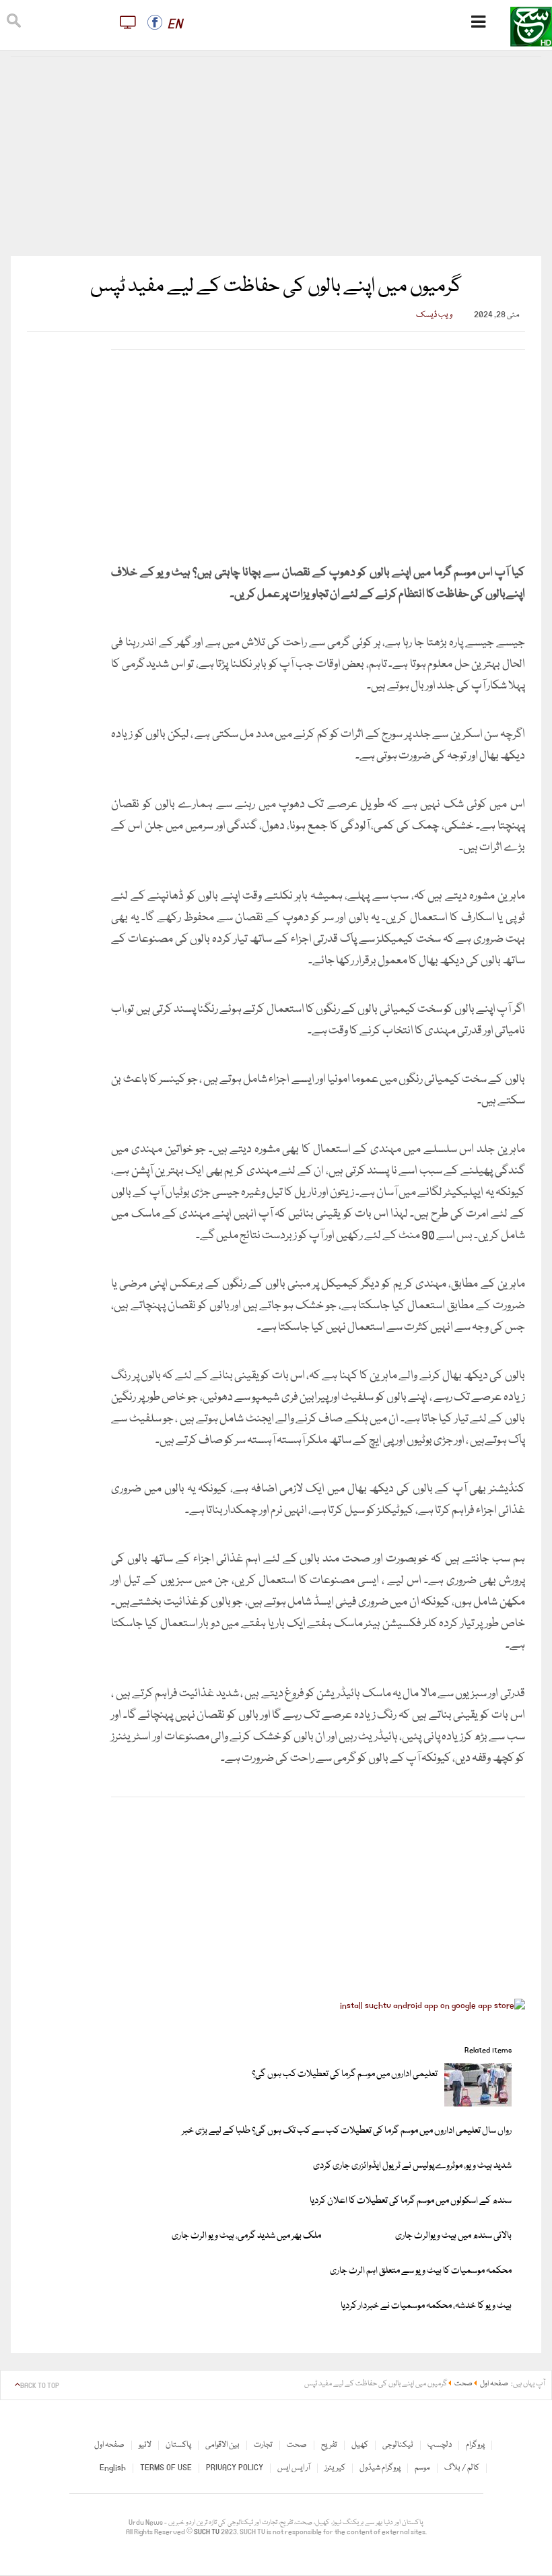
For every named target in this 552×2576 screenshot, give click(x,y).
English (113, 2468)
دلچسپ (440, 2445)
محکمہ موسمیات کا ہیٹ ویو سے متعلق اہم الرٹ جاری (421, 2271)
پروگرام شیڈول (380, 2468)
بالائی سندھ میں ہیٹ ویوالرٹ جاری (453, 2236)
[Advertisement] (276, 156)
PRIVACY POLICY (235, 2468)
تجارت (263, 2445)
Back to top (40, 2386)
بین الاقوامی (222, 2445)
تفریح (329, 2445)
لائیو (145, 2445)
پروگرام (475, 2445)
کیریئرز (335, 2468)
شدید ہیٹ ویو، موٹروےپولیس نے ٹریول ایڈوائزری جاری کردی (412, 2166)
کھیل (360, 2445)
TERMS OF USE (166, 2468)
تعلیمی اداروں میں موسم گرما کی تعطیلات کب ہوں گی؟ (345, 2074)
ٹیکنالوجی (398, 2445)
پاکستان (178, 2445)
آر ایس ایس (294, 2468)
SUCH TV (207, 2532)
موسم (422, 2468)
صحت (297, 2445)
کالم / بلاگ (462, 2468)
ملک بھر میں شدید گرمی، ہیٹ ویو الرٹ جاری (246, 2236)
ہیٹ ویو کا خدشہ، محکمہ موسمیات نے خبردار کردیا (426, 2306)
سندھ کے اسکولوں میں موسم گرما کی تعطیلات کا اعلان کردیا (411, 2201)
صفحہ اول (109, 2445)
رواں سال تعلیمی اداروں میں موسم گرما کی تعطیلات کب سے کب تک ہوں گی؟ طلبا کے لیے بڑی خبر (347, 2131)
